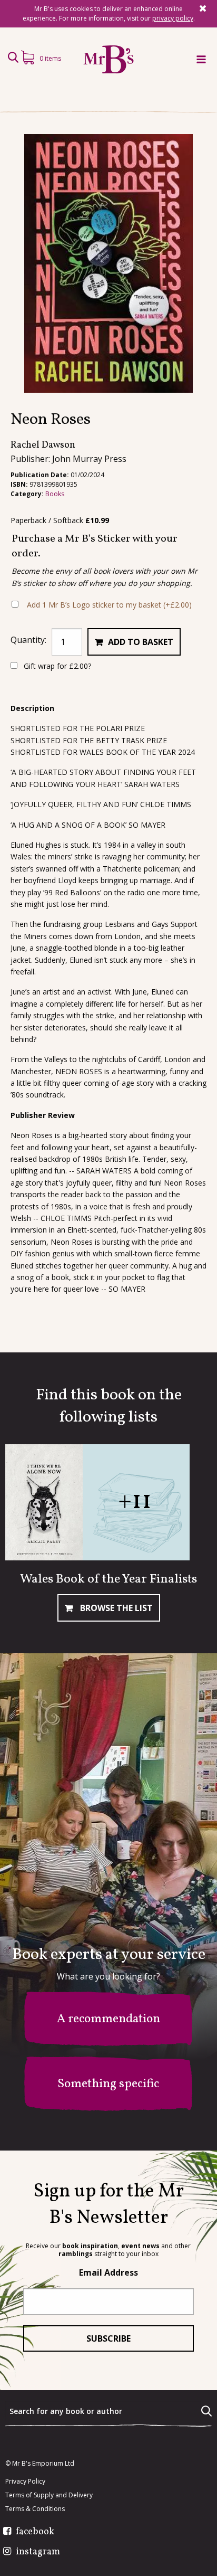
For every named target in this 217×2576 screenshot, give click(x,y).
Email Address (108, 2272)
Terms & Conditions (35, 2509)
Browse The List (115, 1608)
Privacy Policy (25, 2482)
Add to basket (141, 642)
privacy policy (173, 18)
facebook (35, 2532)
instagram (38, 2552)
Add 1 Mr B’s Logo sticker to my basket (109, 605)
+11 (135, 1502)
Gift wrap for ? (56, 666)
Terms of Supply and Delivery (49, 2495)
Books (55, 494)
